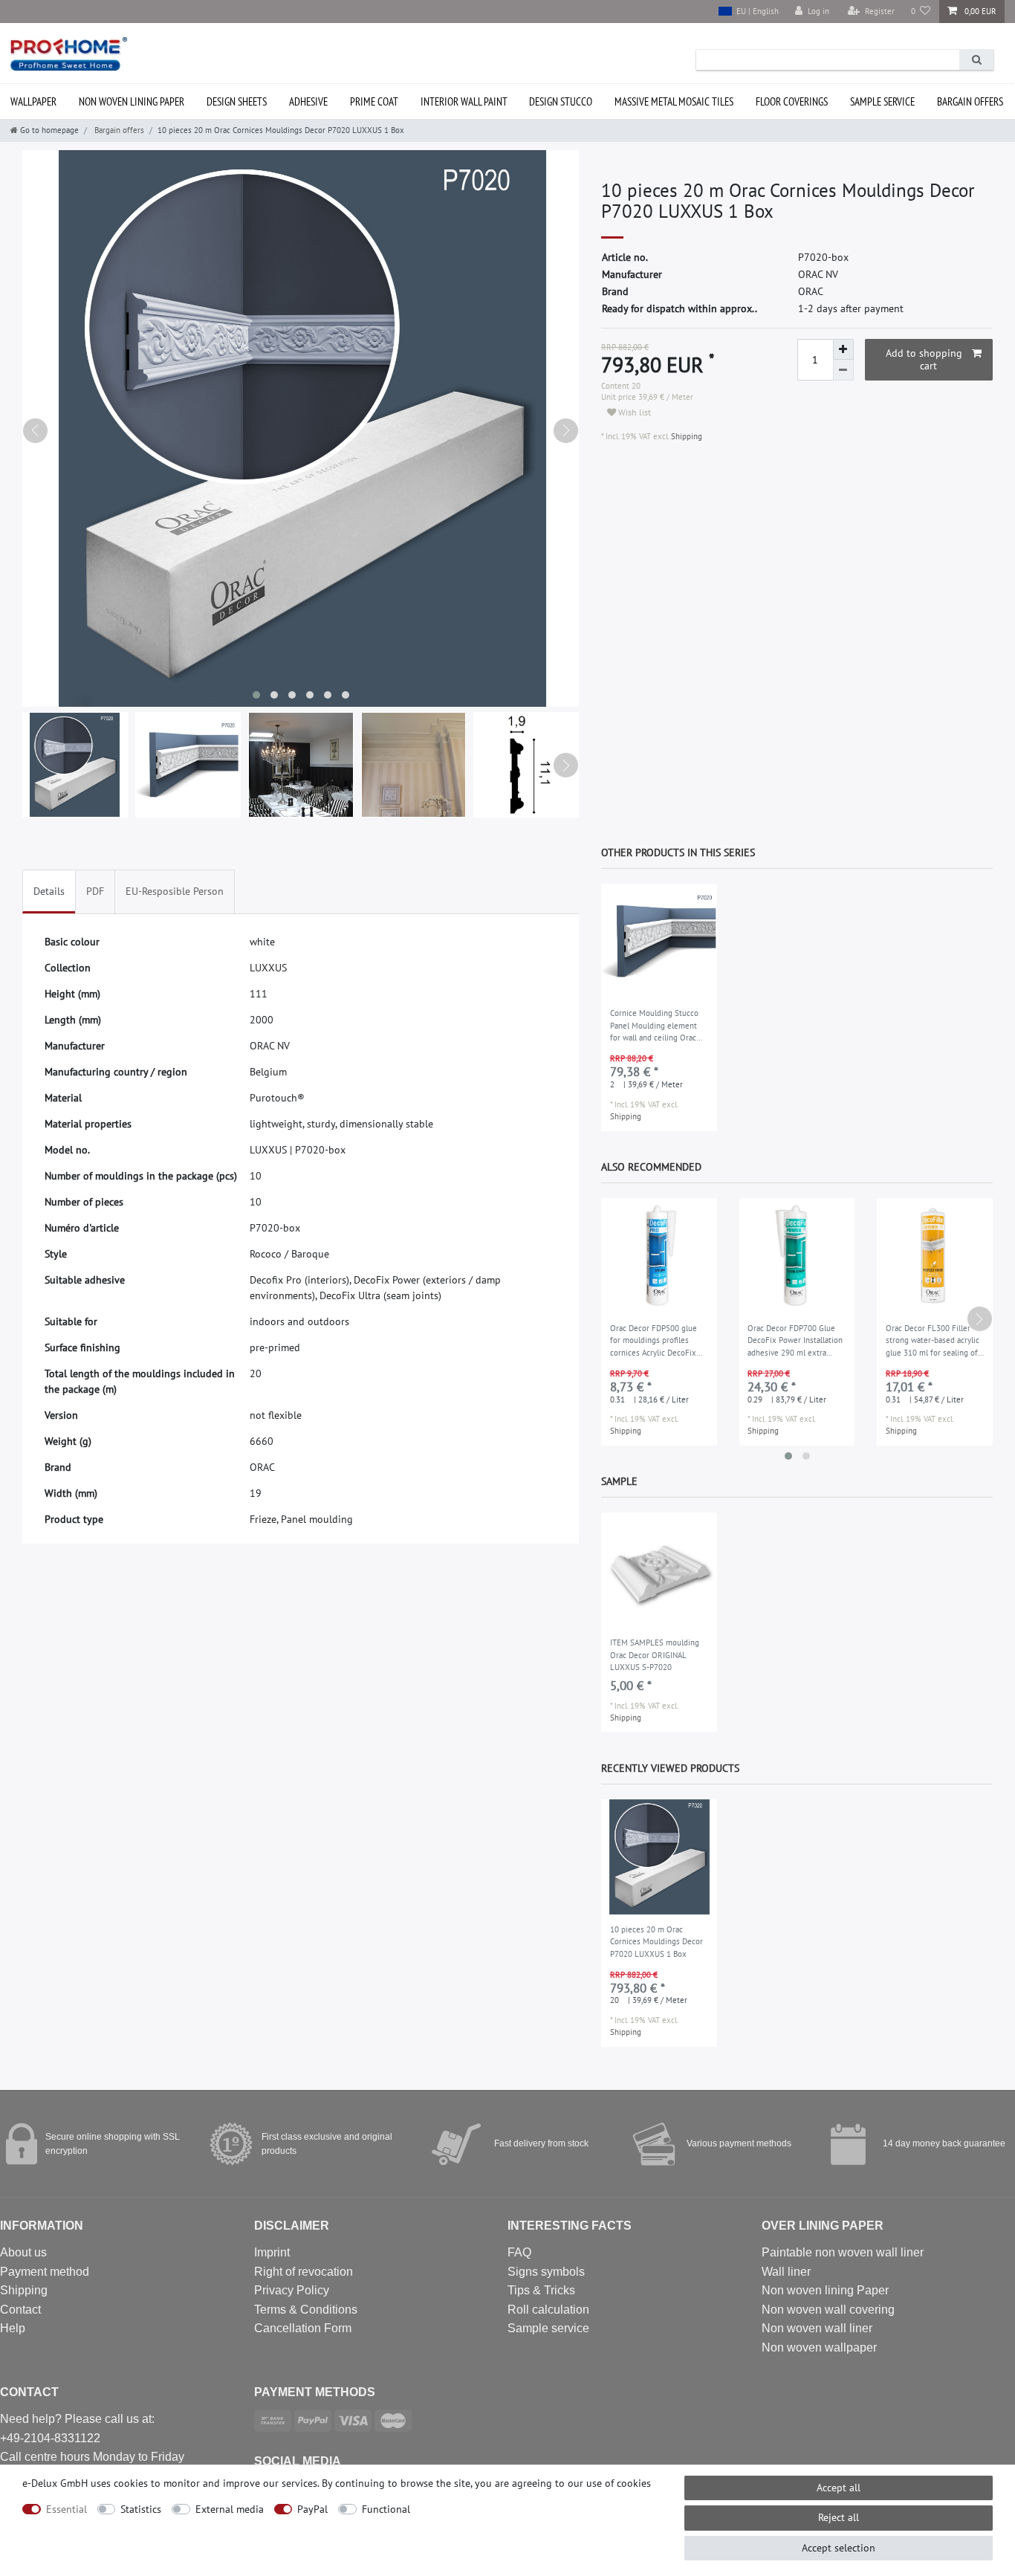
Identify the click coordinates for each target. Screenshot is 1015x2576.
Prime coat (374, 101)
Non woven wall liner (817, 2328)
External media (230, 2509)
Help (13, 2328)
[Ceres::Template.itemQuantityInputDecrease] (843, 370)
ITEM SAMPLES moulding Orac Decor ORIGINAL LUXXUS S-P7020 (655, 1655)
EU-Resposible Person (175, 891)
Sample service (882, 101)
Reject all (839, 2517)
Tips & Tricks (541, 2290)
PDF (95, 891)
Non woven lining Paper (825, 2290)
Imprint (272, 2252)
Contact (20, 2310)
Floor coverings (792, 101)
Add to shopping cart (924, 360)
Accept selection (839, 2548)
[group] (659, 942)
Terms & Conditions (306, 2310)
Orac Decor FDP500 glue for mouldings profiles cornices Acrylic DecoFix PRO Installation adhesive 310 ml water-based (655, 1342)
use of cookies (619, 2483)
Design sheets (237, 101)
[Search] (976, 60)
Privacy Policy (292, 2290)
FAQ (519, 2252)
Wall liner (786, 2272)
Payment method (45, 2272)
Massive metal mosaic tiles (674, 101)
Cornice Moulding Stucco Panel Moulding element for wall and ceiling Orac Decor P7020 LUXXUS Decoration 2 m (654, 1026)
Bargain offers (970, 101)
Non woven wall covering (828, 2310)
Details (49, 891)
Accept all (839, 2488)
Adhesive (308, 101)
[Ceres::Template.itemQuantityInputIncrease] (843, 349)
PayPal (312, 2509)
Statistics (141, 2509)
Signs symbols (546, 2272)
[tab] (49, 891)
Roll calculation (548, 2310)
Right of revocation (304, 2272)
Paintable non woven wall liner (843, 2252)
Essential (67, 2509)
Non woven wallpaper (819, 2347)
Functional (386, 2509)
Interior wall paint (464, 101)
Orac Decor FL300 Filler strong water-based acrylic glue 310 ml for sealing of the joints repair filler (933, 1342)
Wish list (633, 412)
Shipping (685, 436)
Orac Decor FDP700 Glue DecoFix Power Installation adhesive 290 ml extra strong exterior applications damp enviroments (797, 1342)
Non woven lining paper (132, 101)
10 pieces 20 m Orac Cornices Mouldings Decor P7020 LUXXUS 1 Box (656, 1942)
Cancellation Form (303, 2328)
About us (23, 2252)
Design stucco (561, 101)
